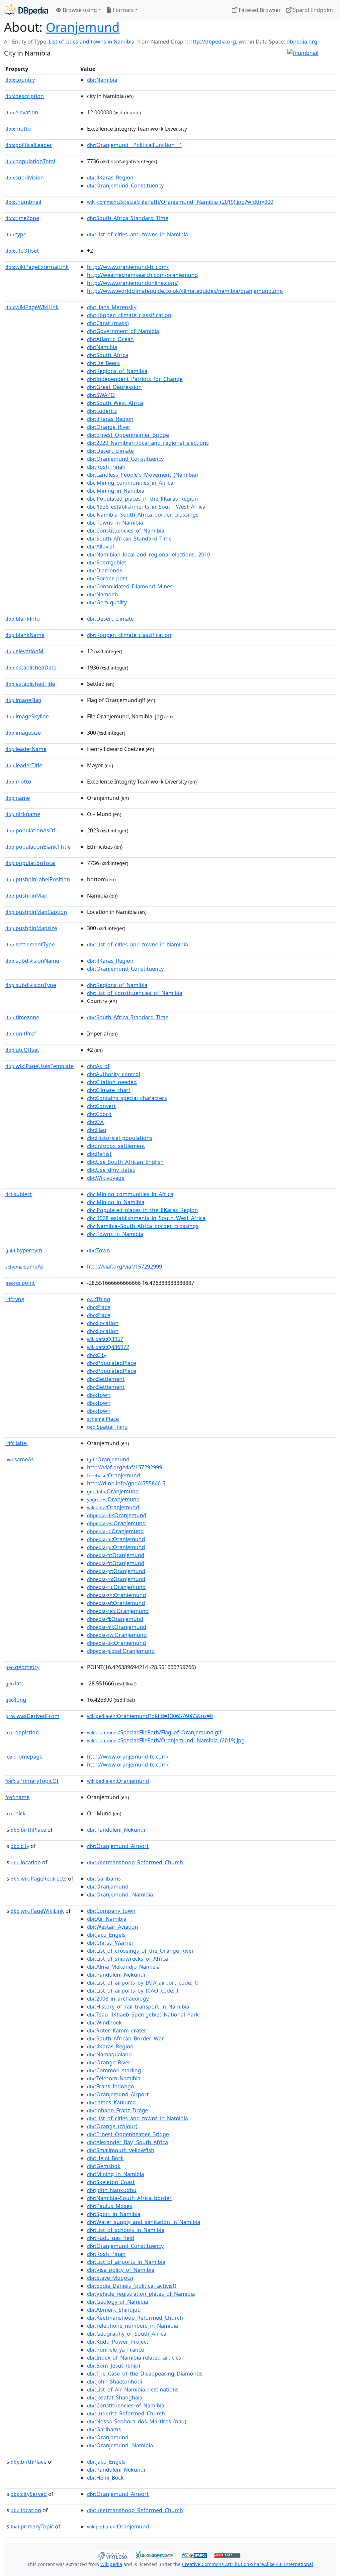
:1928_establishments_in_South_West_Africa (146, 507)
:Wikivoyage (106, 1178)
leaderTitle (24, 765)
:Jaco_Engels (106, 1935)
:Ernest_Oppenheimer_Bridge (128, 435)
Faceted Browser (259, 10)
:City (97, 1355)
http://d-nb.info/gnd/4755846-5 (126, 1483)
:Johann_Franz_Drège (118, 2110)
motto (18, 129)
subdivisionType (31, 985)
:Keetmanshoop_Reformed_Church (135, 1862)
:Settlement (106, 1379)
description (25, 96)
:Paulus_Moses (110, 2206)
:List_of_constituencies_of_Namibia (135, 993)
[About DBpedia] (26, 10)
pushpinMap (26, 896)
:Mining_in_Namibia (116, 491)
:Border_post (107, 578)
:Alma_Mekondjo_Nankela (123, 1967)
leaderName (26, 749)
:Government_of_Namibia (123, 331)
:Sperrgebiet (107, 562)
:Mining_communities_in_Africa (130, 483)
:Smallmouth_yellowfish (121, 2150)
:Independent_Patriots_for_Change (135, 379)
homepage (24, 1757)
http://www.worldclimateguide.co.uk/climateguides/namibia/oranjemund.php (185, 291)
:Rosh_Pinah (106, 467)
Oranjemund (83, 27)
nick (15, 1813)
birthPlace (28, 1830)
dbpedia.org (302, 42)
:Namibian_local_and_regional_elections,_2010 (149, 554)
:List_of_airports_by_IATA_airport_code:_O (143, 1983)
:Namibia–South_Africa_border (129, 2198)
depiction (22, 1732)
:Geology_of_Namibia (118, 2302)
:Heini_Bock (105, 2158)
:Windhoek (104, 2023)
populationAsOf (30, 830)
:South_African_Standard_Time (129, 539)
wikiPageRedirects (39, 1879)
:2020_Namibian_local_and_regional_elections (148, 443)
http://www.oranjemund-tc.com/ (128, 267)
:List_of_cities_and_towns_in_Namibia (137, 234)
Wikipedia (111, 2564)
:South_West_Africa (115, 403)
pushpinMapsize (31, 928)
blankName (25, 635)
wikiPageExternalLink (37, 267)
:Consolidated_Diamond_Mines (130, 586)
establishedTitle (30, 684)
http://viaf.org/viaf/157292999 (125, 1267)
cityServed (29, 2494)
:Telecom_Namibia (114, 2078)
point (20, 1283)
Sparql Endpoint (312, 10)
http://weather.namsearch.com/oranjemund (142, 275)
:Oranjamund (108, 1887)
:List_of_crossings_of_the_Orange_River (140, 1951)
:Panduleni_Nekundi (116, 1830)
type (16, 234)
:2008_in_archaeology (118, 1999)
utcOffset (22, 251)
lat (13, 1683)
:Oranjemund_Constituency (125, 185)
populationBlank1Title (38, 847)
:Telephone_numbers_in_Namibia (132, 2326)
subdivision (25, 178)
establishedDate (31, 668)
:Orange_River (109, 427)
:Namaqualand (109, 2054)
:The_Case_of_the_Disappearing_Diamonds (145, 2374)
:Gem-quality (107, 602)
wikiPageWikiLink (32, 307)
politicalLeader (29, 145)
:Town (98, 1250)
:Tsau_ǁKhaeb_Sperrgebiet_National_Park (143, 2015)
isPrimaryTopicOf (32, 1781)
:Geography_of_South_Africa (127, 2334)
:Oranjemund (108, 1459)
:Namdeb (102, 594)
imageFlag (23, 700)
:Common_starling (114, 2070)
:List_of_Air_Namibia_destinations (133, 2390)
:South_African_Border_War (126, 2038)
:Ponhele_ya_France (116, 2350)
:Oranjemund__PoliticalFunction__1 (135, 145)
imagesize (23, 733)
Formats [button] (123, 10)
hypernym (24, 1250)
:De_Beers (103, 363)
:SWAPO (101, 395)
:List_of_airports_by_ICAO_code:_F (133, 1991)
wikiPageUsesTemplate (40, 1066)
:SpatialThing (107, 1427)
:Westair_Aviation (113, 1927)
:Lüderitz (102, 411)
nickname (23, 814)
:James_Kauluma (111, 2102)
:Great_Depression (114, 387)
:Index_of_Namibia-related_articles (134, 2358)
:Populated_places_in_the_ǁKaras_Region (142, 499)
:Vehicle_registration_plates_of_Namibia (141, 2294)
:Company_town (111, 1911)
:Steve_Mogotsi (110, 2278)
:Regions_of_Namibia (117, 371)
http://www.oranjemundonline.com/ (132, 283)
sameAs (24, 1267)
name (18, 798)
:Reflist (99, 1154)
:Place (99, 1307)
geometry (22, 1667)
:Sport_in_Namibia (114, 2214)
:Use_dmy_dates (111, 1170)
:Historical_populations (120, 1138)
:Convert (101, 1106)
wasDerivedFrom (32, 1716)
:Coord (99, 1114)
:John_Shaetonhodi (115, 2382)
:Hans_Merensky (112, 307)
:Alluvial (100, 547)
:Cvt (95, 1122)
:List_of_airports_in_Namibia (126, 2262)
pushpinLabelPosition (38, 879)
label (16, 1443)
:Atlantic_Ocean (110, 339)
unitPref (21, 1034)
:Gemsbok (104, 2166)
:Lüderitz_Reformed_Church (126, 2413)
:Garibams (104, 1879)
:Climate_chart (109, 1090)
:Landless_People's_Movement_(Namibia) (142, 475)
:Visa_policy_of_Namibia (121, 2270)
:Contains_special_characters (127, 1098)
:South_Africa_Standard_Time (128, 218)
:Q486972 (108, 1347)
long (16, 1700)
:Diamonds (105, 570)
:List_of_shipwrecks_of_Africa (127, 1959)
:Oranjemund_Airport (118, 1846)
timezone (22, 1017)
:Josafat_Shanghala (115, 2397)
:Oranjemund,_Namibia (120, 1895)
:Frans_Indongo (111, 2086)
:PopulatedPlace (112, 1363)
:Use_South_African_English (125, 1162)
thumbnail (23, 202)
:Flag (97, 1130)
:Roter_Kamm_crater (117, 2030)
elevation (22, 112)
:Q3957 (105, 1339)
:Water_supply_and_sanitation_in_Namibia (144, 2222)
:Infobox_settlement (116, 1146)
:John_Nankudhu (112, 2190)
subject (19, 1194)
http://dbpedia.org (213, 42)
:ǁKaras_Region (110, 178)
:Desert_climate (110, 451)
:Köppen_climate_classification (129, 315)
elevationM (24, 651)
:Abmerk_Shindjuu (114, 2310)
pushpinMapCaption (36, 912)
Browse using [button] (79, 10)
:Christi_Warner (110, 1943)
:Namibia (102, 80)
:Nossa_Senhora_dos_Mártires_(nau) (137, 2421)
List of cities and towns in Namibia (92, 42)
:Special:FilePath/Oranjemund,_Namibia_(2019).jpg (166, 1740)
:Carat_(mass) (108, 323)
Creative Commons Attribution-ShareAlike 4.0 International (248, 2564)
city (20, 1846)
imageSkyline (27, 716)
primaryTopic (32, 2526)
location (26, 1862)
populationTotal (30, 161)
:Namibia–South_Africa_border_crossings (143, 515)
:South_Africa (108, 355)
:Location (103, 1323)
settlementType (30, 944)
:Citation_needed (112, 1082)
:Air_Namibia (107, 1919)
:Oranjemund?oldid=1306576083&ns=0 (150, 1716)
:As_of (98, 1066)
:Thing (99, 1299)
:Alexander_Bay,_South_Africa (127, 2142)
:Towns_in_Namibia (115, 523)
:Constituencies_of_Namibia (126, 531)
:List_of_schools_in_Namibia (126, 2230)
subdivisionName (32, 961)
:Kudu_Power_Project (118, 2342)
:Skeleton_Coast (111, 2182)
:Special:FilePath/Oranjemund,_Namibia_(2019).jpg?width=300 (180, 202)
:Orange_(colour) (112, 2126)
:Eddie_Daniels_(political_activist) (132, 2286)
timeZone (22, 218)
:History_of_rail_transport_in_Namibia (138, 2007)
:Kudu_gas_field (111, 2238)
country (20, 80)
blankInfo (23, 619)
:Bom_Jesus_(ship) (114, 2366)
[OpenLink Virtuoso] (112, 2555)
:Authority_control (114, 1074)
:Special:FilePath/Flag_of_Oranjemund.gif (154, 1732)
